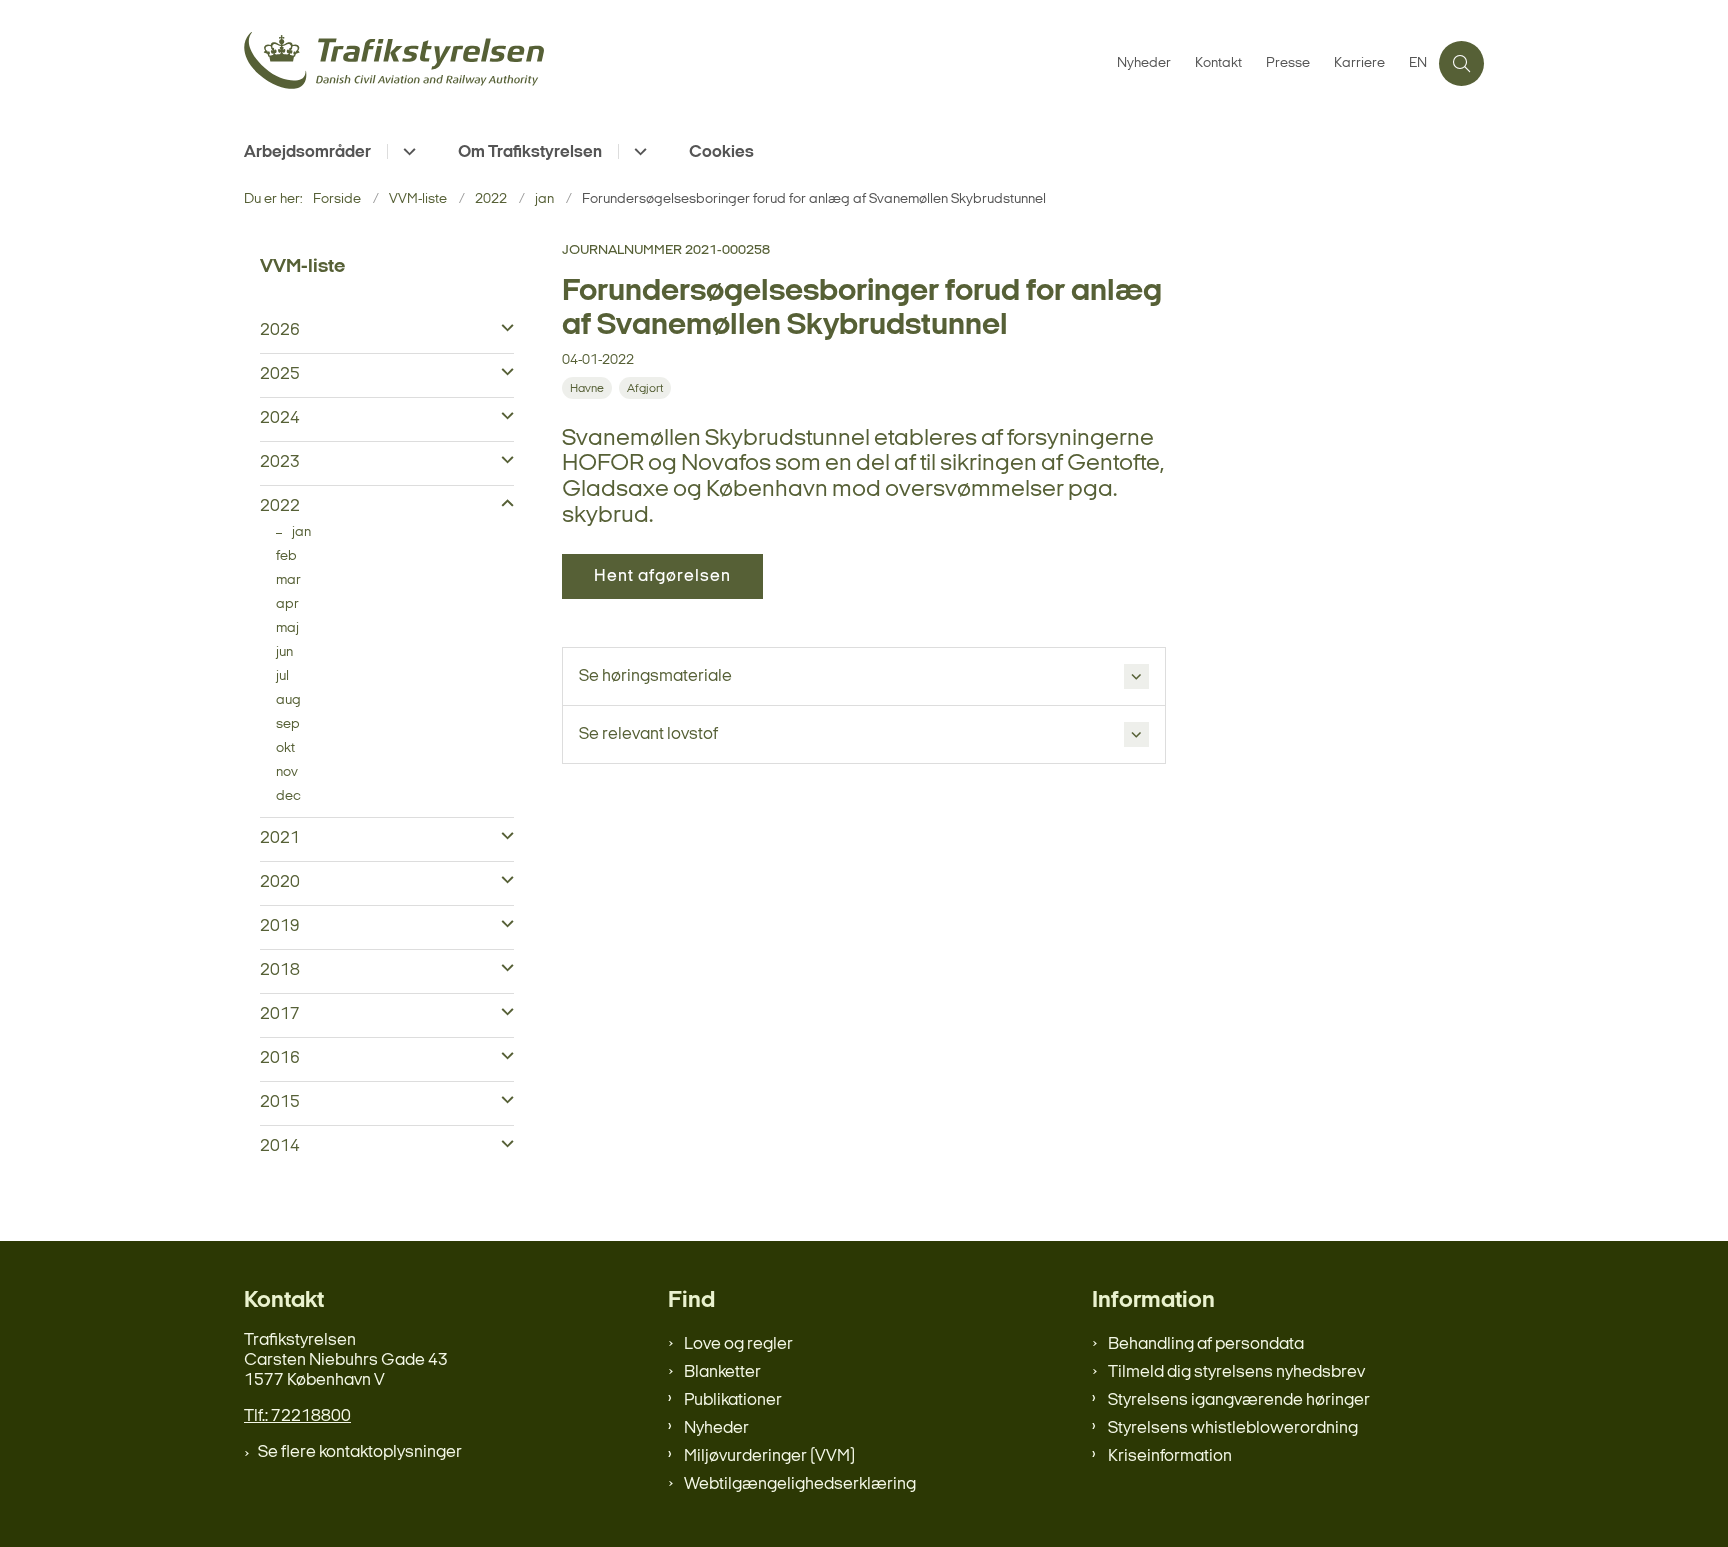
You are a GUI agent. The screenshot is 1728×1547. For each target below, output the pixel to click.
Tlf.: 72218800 (297, 1416)
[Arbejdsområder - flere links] (406, 151)
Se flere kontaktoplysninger (360, 1452)
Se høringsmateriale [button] (655, 676)
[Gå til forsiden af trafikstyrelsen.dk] (674, 63)
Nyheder (716, 1428)
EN (1418, 64)
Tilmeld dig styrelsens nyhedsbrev (1236, 1372)
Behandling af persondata (1206, 1344)
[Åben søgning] (1461, 63)
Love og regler (738, 1344)
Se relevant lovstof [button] (648, 734)
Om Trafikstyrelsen (530, 152)
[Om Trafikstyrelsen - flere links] (637, 151)
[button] (502, 329)
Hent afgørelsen (662, 576)
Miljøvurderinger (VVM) (769, 1456)
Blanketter (722, 1372)
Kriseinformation (1170, 1456)
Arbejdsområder (307, 152)
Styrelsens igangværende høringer (1239, 1400)
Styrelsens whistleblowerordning (1233, 1428)
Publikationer (733, 1400)
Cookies (721, 152)
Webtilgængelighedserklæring (800, 1484)
